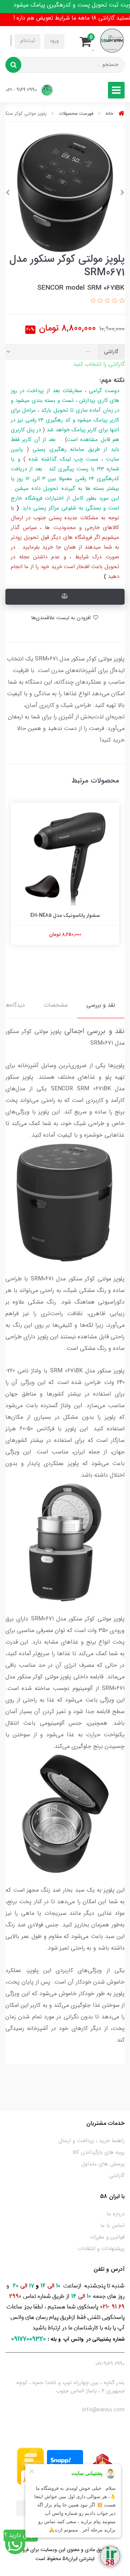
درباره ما (116, 2214)
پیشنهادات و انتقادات (101, 2249)
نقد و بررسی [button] (101, 1005)
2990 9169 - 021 (22, 90)
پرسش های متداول (103, 2164)
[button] (88, 41)
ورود (54, 41)
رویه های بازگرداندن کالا (98, 2152)
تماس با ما (112, 2225)
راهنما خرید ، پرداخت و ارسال (92, 2141)
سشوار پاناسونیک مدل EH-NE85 (65, 915)
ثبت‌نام (28, 41)
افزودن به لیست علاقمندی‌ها (62, 618)
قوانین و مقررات (107, 2237)
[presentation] (122, 193)
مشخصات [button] (56, 1005)
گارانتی (117, 2176)
